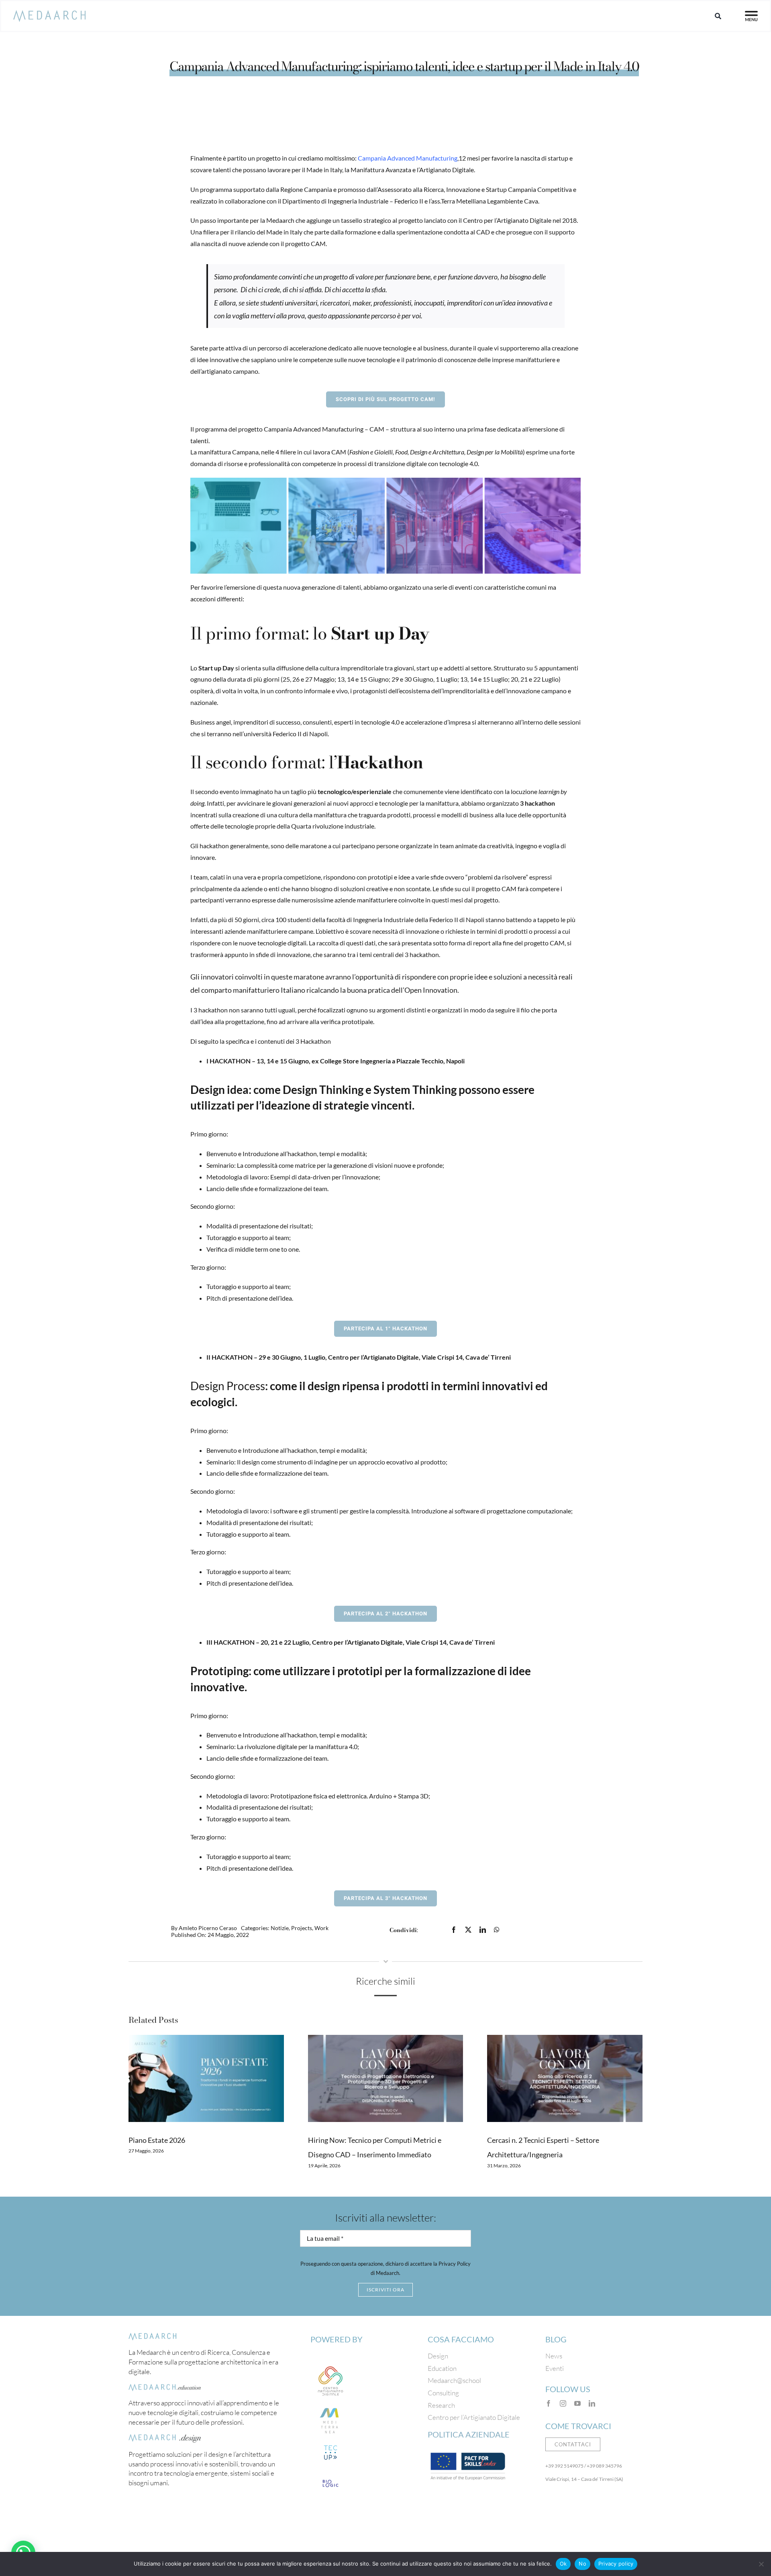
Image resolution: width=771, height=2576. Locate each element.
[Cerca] (718, 16)
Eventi (555, 2368)
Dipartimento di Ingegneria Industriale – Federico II (353, 201)
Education (442, 2368)
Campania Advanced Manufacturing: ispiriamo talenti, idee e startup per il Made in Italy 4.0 (404, 66)
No (582, 2564)
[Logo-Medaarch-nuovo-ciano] (49, 14)
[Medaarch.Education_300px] (165, 2387)
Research (441, 2405)
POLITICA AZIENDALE (469, 2434)
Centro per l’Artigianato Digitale (507, 220)
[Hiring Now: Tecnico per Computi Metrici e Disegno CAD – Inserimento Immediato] (386, 2078)
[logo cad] (330, 2364)
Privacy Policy (455, 2264)
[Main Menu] (751, 16)
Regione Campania (306, 189)
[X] (468, 1930)
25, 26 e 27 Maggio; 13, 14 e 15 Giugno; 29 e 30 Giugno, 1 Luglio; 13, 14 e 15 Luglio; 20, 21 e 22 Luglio (421, 679)
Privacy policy (616, 2564)
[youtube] (577, 2403)
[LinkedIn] (483, 1930)
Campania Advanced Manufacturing (408, 158)
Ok (563, 2564)
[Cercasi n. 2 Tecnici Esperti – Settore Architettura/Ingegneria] (565, 2078)
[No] (761, 2564)
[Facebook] (454, 1930)
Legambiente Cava (513, 201)
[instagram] (563, 2403)
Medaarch (280, 220)
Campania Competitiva (540, 189)
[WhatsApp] (497, 1930)
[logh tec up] (330, 2445)
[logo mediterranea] (330, 2405)
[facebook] (549, 2403)
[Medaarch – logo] (153, 2336)
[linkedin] (592, 2403)
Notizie (280, 1928)
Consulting (443, 2393)
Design (438, 2356)
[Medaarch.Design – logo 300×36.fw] (165, 2438)
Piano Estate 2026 (157, 2140)
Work (321, 1928)
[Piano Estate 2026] (206, 2078)
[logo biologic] (330, 2476)
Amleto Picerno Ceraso (208, 1928)
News (554, 2356)
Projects (302, 1928)
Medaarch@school (454, 2380)
